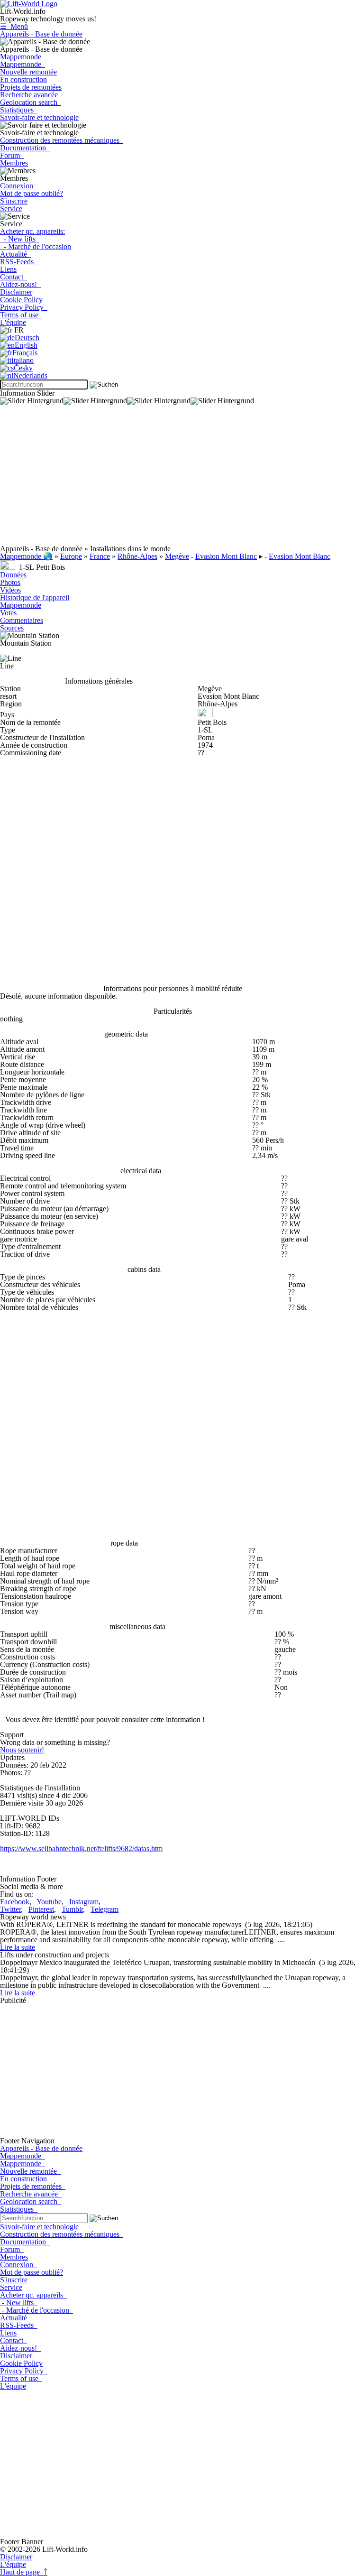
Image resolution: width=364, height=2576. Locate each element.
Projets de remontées (31, 87)
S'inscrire (14, 201)
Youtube (49, 1902)
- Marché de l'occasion (36, 246)
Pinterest (41, 1909)
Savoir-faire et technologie (39, 117)
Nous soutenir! (22, 1750)
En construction (23, 79)
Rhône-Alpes (137, 556)
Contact (14, 277)
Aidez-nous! (20, 284)
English (26, 345)
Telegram (105, 1909)
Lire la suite (18, 1947)
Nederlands (30, 375)
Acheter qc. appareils (33, 2295)
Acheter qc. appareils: (32, 231)
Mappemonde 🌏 (26, 556)
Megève (177, 556)
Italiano (23, 360)
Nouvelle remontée (28, 72)
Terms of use (21, 315)
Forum (12, 155)
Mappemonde (23, 57)
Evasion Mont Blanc (226, 556)
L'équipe (13, 322)
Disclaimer (16, 292)
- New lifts (20, 239)
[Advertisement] (182, 479)
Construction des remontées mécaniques (62, 140)
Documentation (25, 148)
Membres (14, 163)
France (100, 556)
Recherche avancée (31, 95)
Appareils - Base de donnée (41, 34)
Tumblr (72, 1909)
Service (11, 208)
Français (25, 353)
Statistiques (19, 110)
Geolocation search (31, 102)
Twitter (10, 1909)
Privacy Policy (24, 307)
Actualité (15, 254)
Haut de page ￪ (24, 2572)
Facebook (15, 1902)
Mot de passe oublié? (32, 193)
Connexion (18, 186)
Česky (23, 368)
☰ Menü (14, 26)
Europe (71, 556)
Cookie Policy (21, 300)
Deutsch (27, 338)
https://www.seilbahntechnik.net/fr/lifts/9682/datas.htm (81, 1849)
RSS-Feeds (19, 262)
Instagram (84, 1902)
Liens (8, 269)
